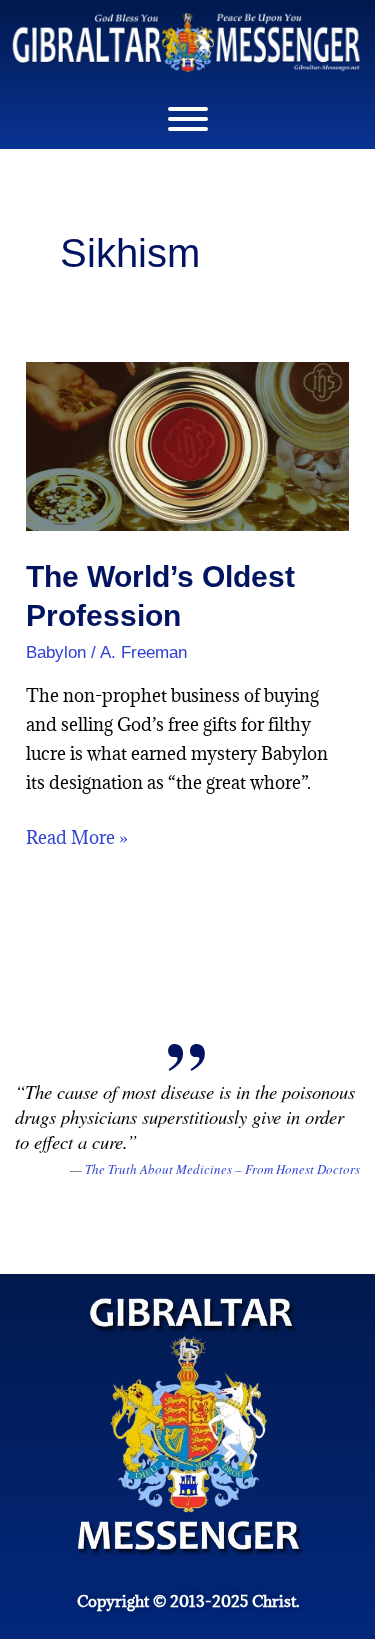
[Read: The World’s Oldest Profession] (187, 444)
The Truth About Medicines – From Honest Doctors (222, 1169)
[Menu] (188, 119)
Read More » (77, 836)
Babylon (56, 652)
